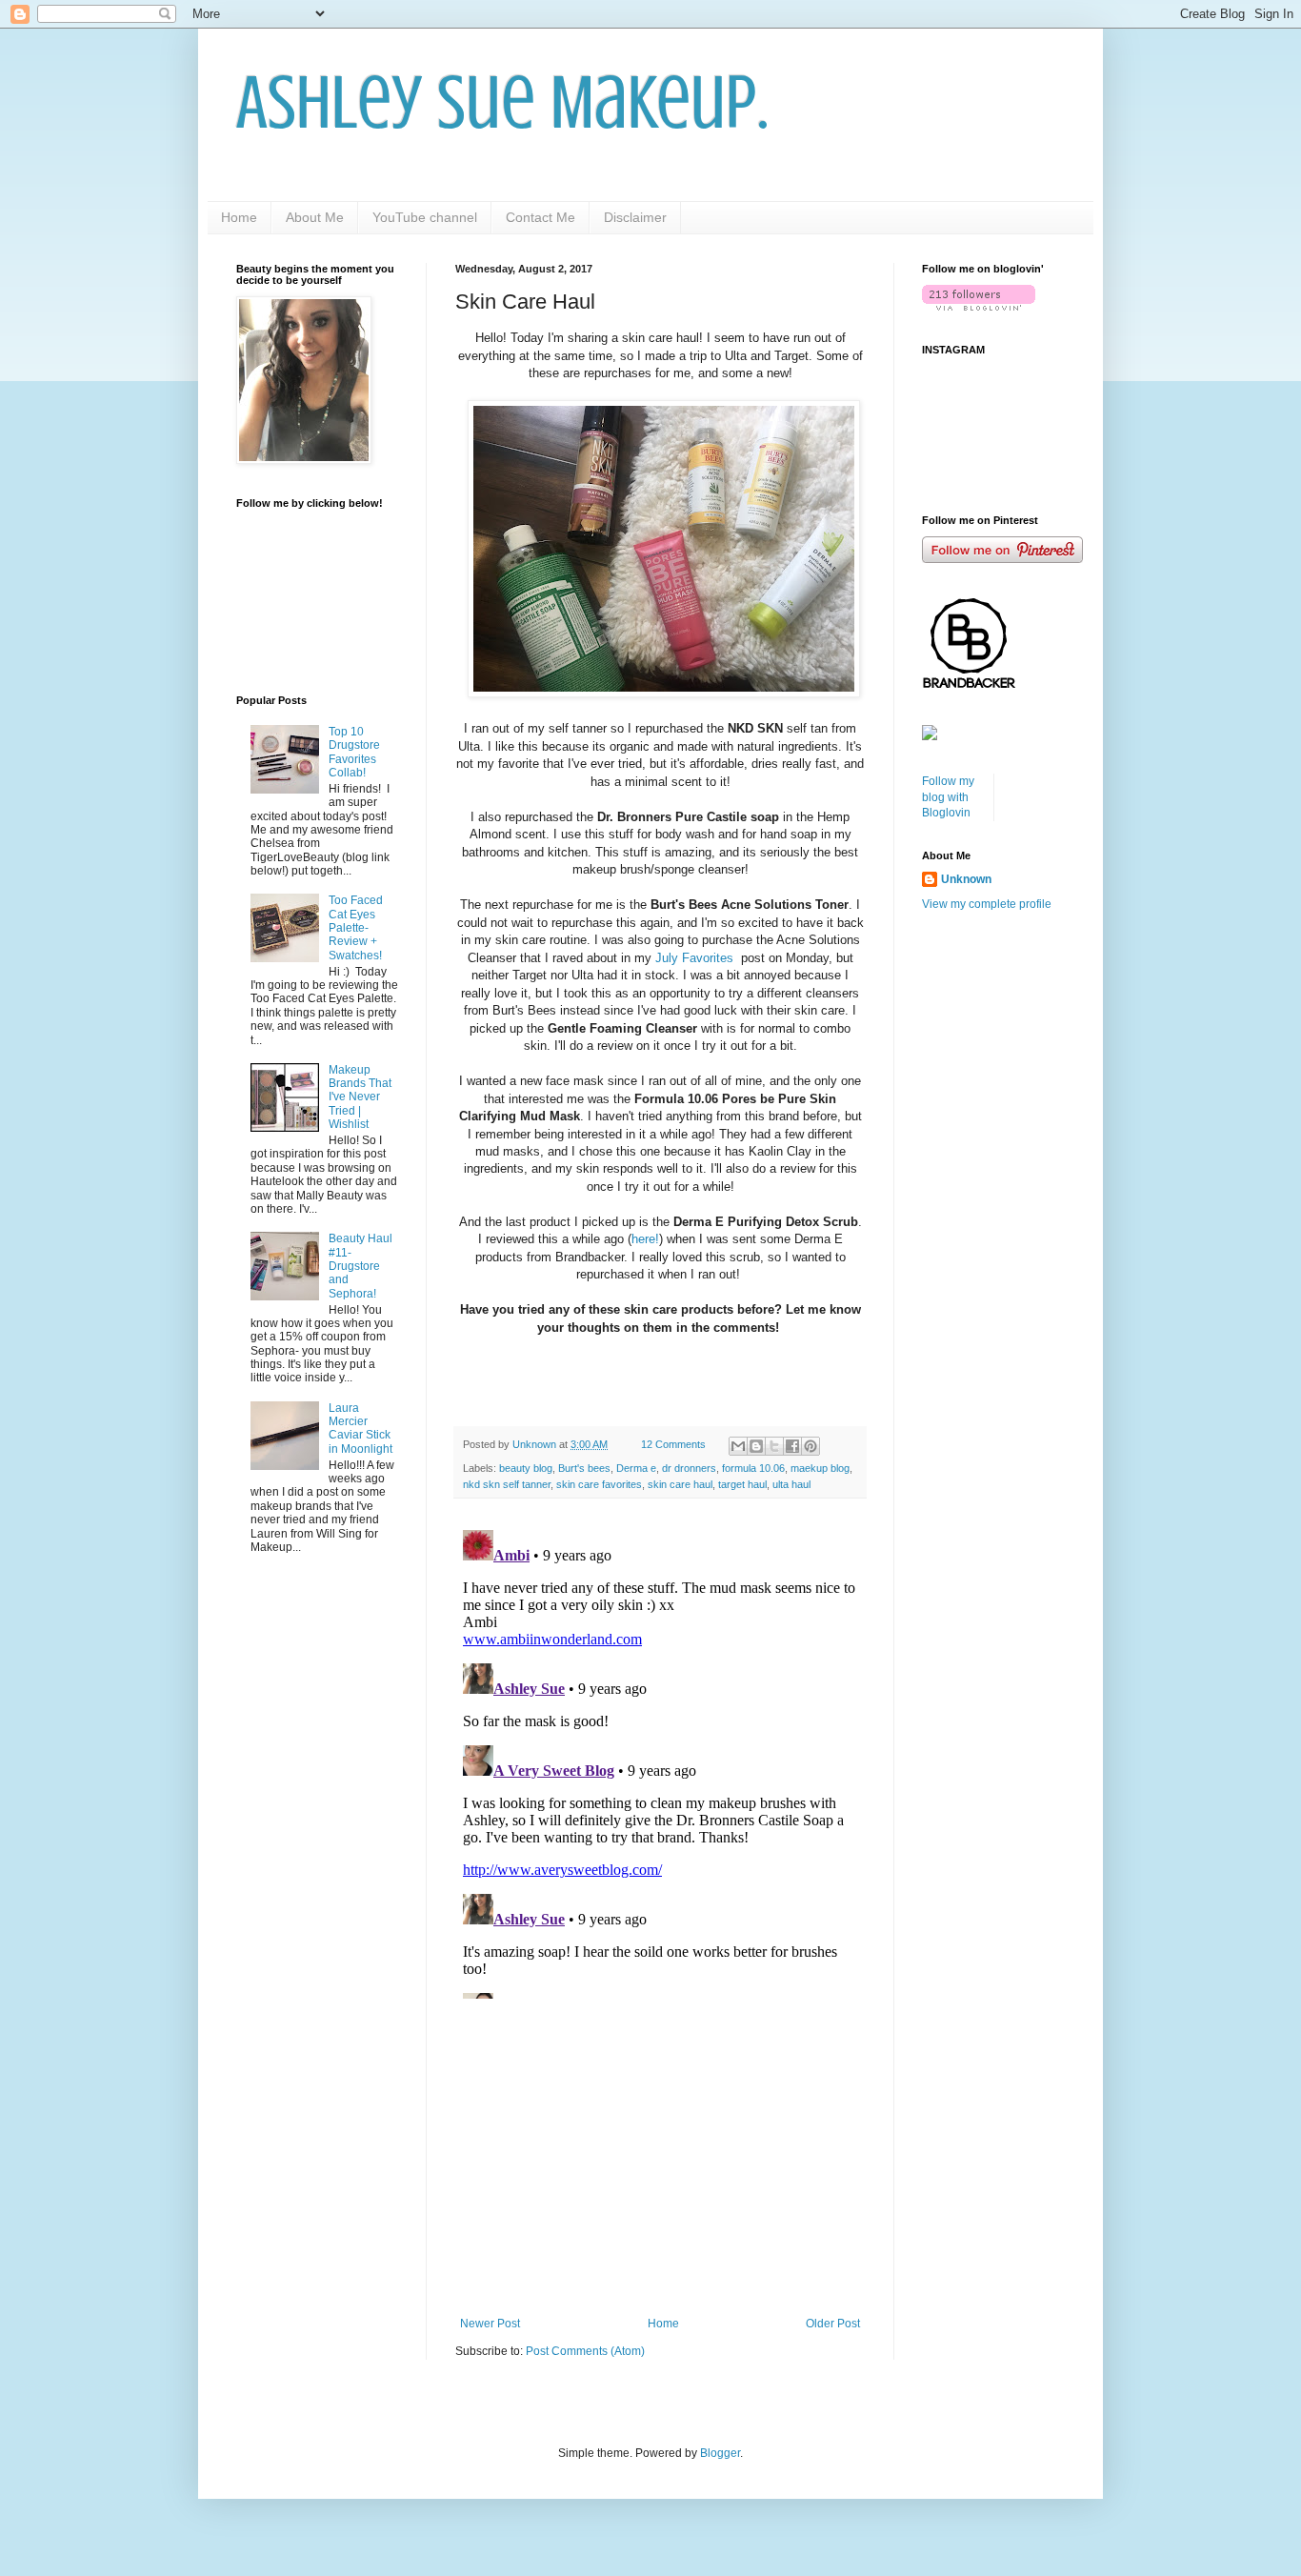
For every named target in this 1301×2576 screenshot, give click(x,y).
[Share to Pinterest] (811, 1446)
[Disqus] (660, 1761)
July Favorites (696, 958)
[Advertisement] (660, 2160)
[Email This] (738, 1446)
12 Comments (673, 1444)
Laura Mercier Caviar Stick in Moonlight (360, 1429)
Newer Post (490, 2324)
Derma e (636, 1468)
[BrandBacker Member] (970, 688)
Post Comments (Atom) (585, 2351)
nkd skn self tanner (507, 1484)
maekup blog (820, 1468)
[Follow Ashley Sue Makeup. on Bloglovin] (979, 307)
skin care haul (680, 1484)
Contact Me (540, 217)
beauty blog (526, 1468)
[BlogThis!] (756, 1446)
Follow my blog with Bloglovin (948, 797)
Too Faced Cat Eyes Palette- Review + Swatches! (356, 928)
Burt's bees (584, 1468)
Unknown (966, 879)
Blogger (720, 2453)
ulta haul (791, 1484)
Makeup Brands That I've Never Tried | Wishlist (360, 1097)
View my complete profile (987, 904)
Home (239, 217)
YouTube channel (425, 217)
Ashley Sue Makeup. (502, 103)
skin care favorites (599, 1484)
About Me (315, 217)
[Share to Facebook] (792, 1446)
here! (645, 1239)
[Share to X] (774, 1446)
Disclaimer (635, 217)
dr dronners (689, 1468)
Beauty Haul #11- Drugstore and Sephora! (360, 1266)
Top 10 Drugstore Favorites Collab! (354, 752)
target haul (742, 1484)
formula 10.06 (753, 1468)
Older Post (833, 2324)
